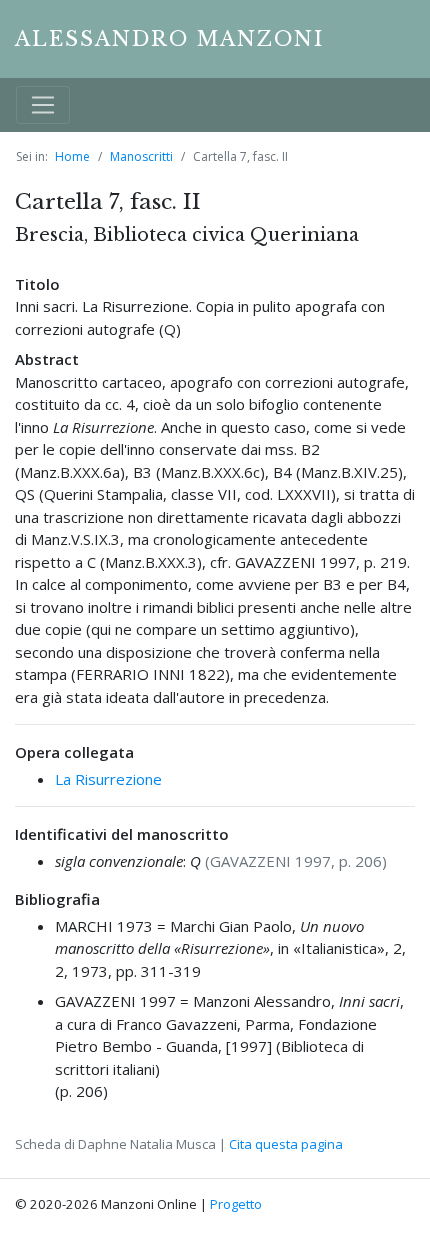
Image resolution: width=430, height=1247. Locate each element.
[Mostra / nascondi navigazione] (43, 105)
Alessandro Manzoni (169, 39)
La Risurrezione (108, 779)
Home (72, 156)
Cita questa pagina (286, 1144)
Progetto (236, 1204)
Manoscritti (141, 156)
